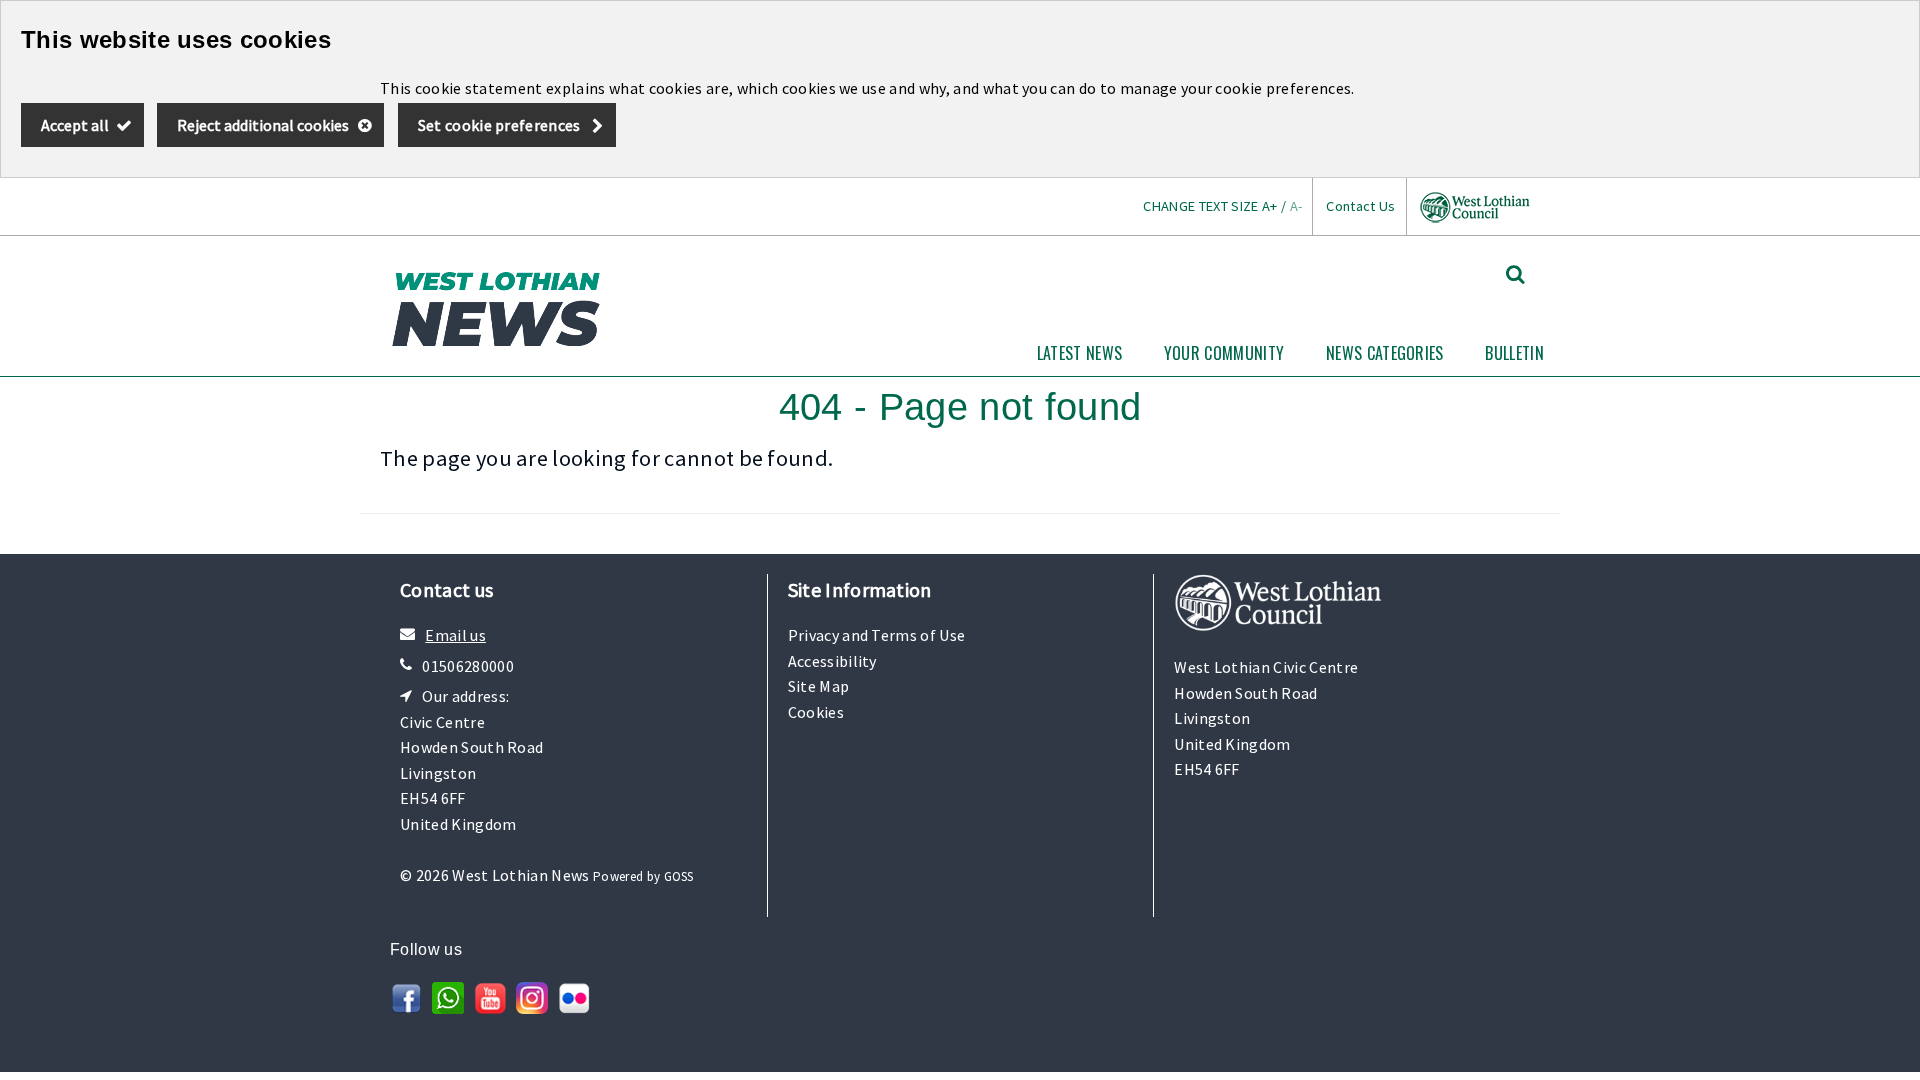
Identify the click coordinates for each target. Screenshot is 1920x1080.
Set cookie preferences (499, 125)
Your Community (1224, 353)
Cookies (816, 712)
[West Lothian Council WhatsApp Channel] (448, 1008)
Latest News (1080, 353)
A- (1296, 206)
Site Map (819, 686)
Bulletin (1514, 353)
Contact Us (1360, 206)
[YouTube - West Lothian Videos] (490, 1008)
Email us (455, 635)
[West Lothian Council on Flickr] (574, 1008)
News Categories (1385, 353)
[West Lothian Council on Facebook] (406, 1008)
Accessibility (832, 661)
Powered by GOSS (643, 876)
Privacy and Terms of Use (877, 635)
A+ (1270, 206)
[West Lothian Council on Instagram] (532, 1008)
